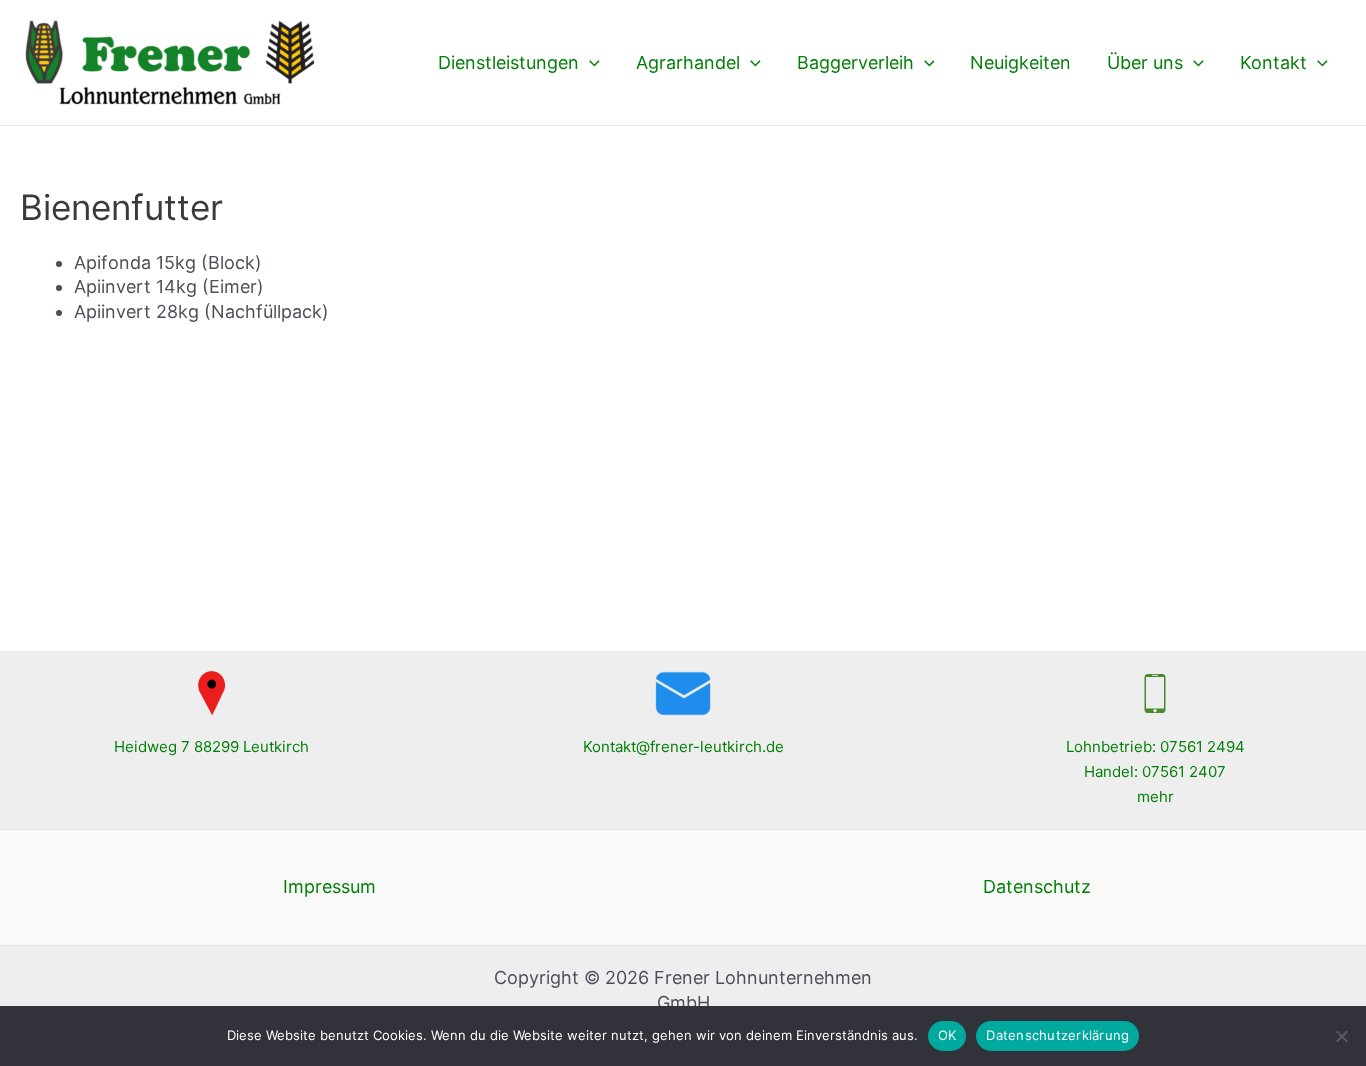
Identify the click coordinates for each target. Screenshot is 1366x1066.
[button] (589, 63)
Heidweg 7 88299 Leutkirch (211, 746)
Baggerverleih (855, 62)
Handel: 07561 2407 (1155, 771)
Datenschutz (1037, 886)
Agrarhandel (688, 62)
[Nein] (1341, 1036)
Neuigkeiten (1020, 62)
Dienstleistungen (508, 62)
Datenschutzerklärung (1057, 1035)
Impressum (329, 886)
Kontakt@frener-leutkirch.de (683, 746)
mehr (1155, 796)
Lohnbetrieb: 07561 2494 (1155, 746)
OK (947, 1035)
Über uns (1145, 62)
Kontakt (1273, 62)
